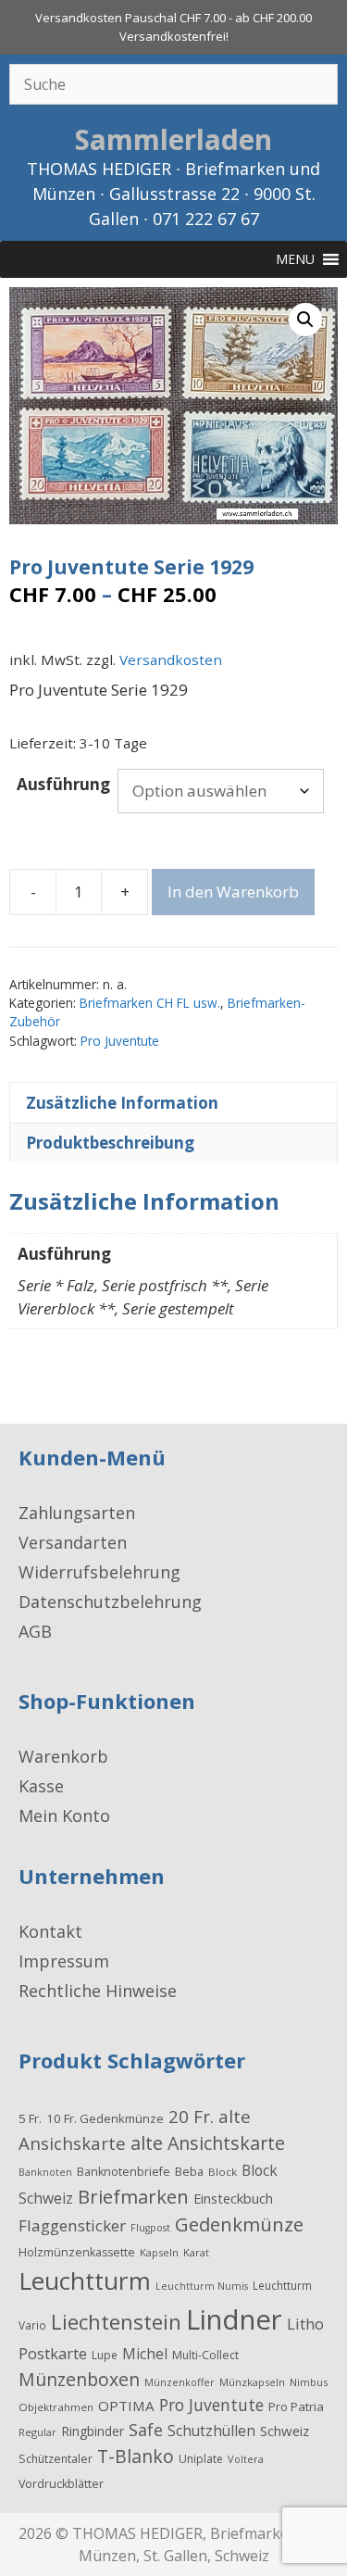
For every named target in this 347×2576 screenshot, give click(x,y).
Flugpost (150, 2228)
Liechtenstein (116, 2321)
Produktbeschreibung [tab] (110, 1143)
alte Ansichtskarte (208, 2143)
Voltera (246, 2459)
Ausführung (63, 784)
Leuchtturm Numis (202, 2286)
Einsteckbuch (233, 2198)
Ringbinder (93, 2431)
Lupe (105, 2355)
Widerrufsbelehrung (99, 1572)
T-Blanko (136, 2456)
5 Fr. (30, 2118)
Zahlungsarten (77, 1513)
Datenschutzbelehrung (110, 1602)
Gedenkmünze (239, 2224)
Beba (189, 2171)
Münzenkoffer (180, 2382)
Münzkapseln (252, 2382)
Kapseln (159, 2252)
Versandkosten (171, 660)
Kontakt (50, 1931)
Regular (37, 2432)
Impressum (64, 1961)
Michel (145, 2354)
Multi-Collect (205, 2355)
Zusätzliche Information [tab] (122, 1103)
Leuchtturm (85, 2281)
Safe (146, 2430)
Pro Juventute (120, 1041)
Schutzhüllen (211, 2431)
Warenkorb (63, 1756)
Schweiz (285, 2431)
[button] (305, 320)
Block (223, 2172)
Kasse (41, 1786)
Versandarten (73, 1542)
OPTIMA (126, 2406)
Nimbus (309, 2382)
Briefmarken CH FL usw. (150, 1003)
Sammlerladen (173, 139)
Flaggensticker (72, 2225)
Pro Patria (296, 2406)
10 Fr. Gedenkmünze (105, 2118)
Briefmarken (133, 2196)
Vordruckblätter (61, 2484)
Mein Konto (64, 1816)
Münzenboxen (79, 2379)
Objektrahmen (56, 2407)
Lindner (234, 2319)
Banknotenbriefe (124, 2172)
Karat (196, 2252)
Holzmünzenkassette (77, 2252)
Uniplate (201, 2459)
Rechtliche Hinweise (98, 1991)
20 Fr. (191, 2117)
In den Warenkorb (233, 892)
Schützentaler (56, 2459)
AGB (35, 1631)
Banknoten (45, 2172)
